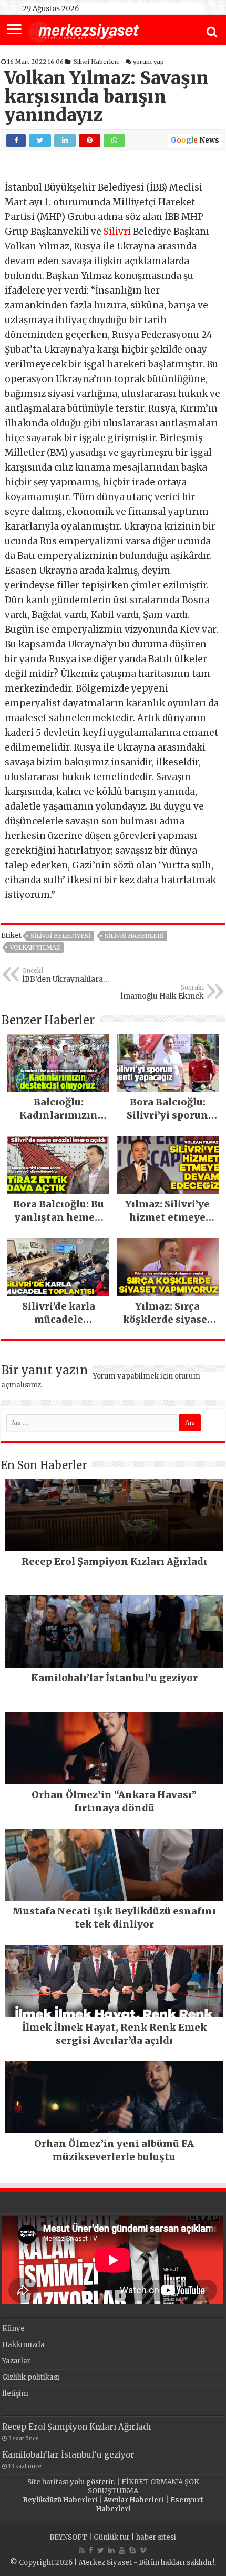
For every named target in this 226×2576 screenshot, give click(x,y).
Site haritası (48, 2482)
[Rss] (82, 2550)
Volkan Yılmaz (35, 947)
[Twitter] (101, 2550)
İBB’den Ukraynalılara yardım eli (63, 975)
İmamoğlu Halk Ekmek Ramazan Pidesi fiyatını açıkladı (161, 992)
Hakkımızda (23, 2345)
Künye (13, 2328)
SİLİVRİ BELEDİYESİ (60, 936)
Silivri (117, 232)
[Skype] (132, 2550)
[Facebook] (91, 2550)
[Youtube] (122, 2550)
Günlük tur (112, 2537)
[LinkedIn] (111, 2550)
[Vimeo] (143, 2550)
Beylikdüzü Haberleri (60, 2500)
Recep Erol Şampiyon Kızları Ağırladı (76, 2427)
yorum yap (148, 62)
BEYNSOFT (68, 2537)
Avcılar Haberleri (134, 2500)
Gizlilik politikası (31, 2377)
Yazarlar (16, 2361)
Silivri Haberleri (96, 62)
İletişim (15, 2394)
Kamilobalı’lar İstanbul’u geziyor (68, 2455)
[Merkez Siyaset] (84, 31)
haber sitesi (156, 2537)
